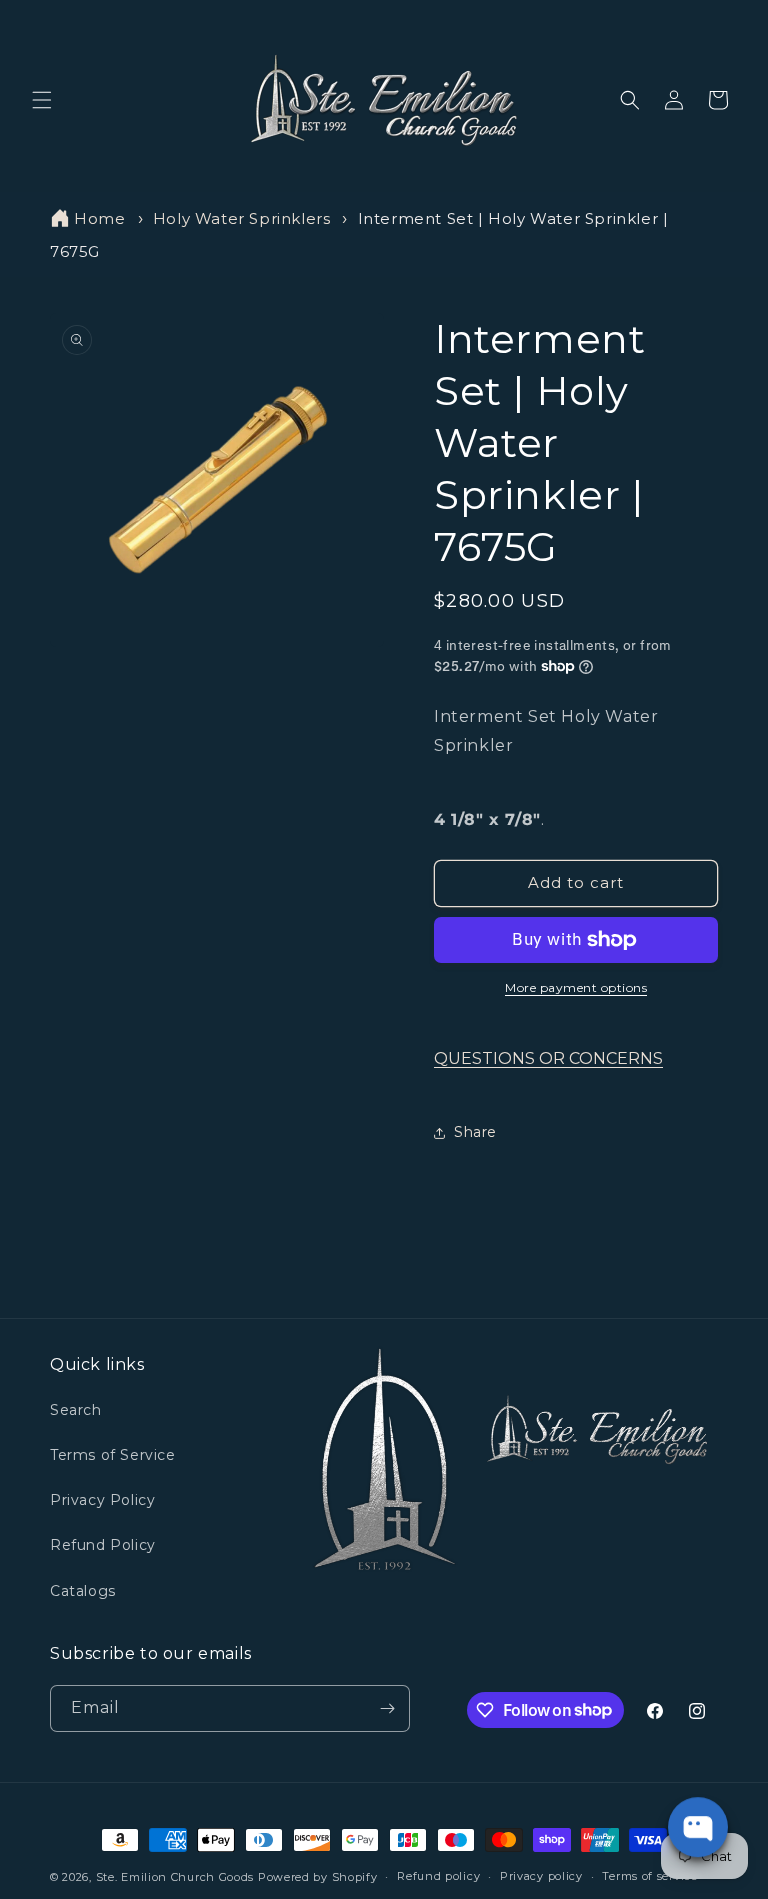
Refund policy (438, 1876)
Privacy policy (541, 1876)
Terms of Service (113, 1455)
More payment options (576, 987)
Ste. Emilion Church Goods (175, 1877)
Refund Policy (103, 1545)
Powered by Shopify (318, 1877)
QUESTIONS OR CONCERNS (548, 1058)
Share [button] (475, 1132)
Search (76, 1410)
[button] (42, 100)
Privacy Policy (102, 1500)
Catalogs (83, 1591)
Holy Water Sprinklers (242, 218)
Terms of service (649, 1876)
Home (99, 218)
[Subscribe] (387, 1708)
